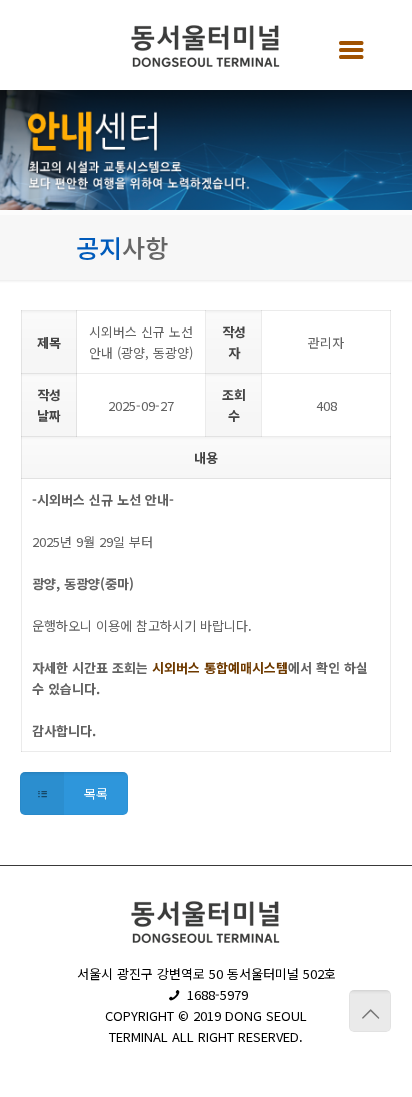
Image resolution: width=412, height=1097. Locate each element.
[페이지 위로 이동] (370, 1011)
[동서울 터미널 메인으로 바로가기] (206, 50)
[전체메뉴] (344, 47)
